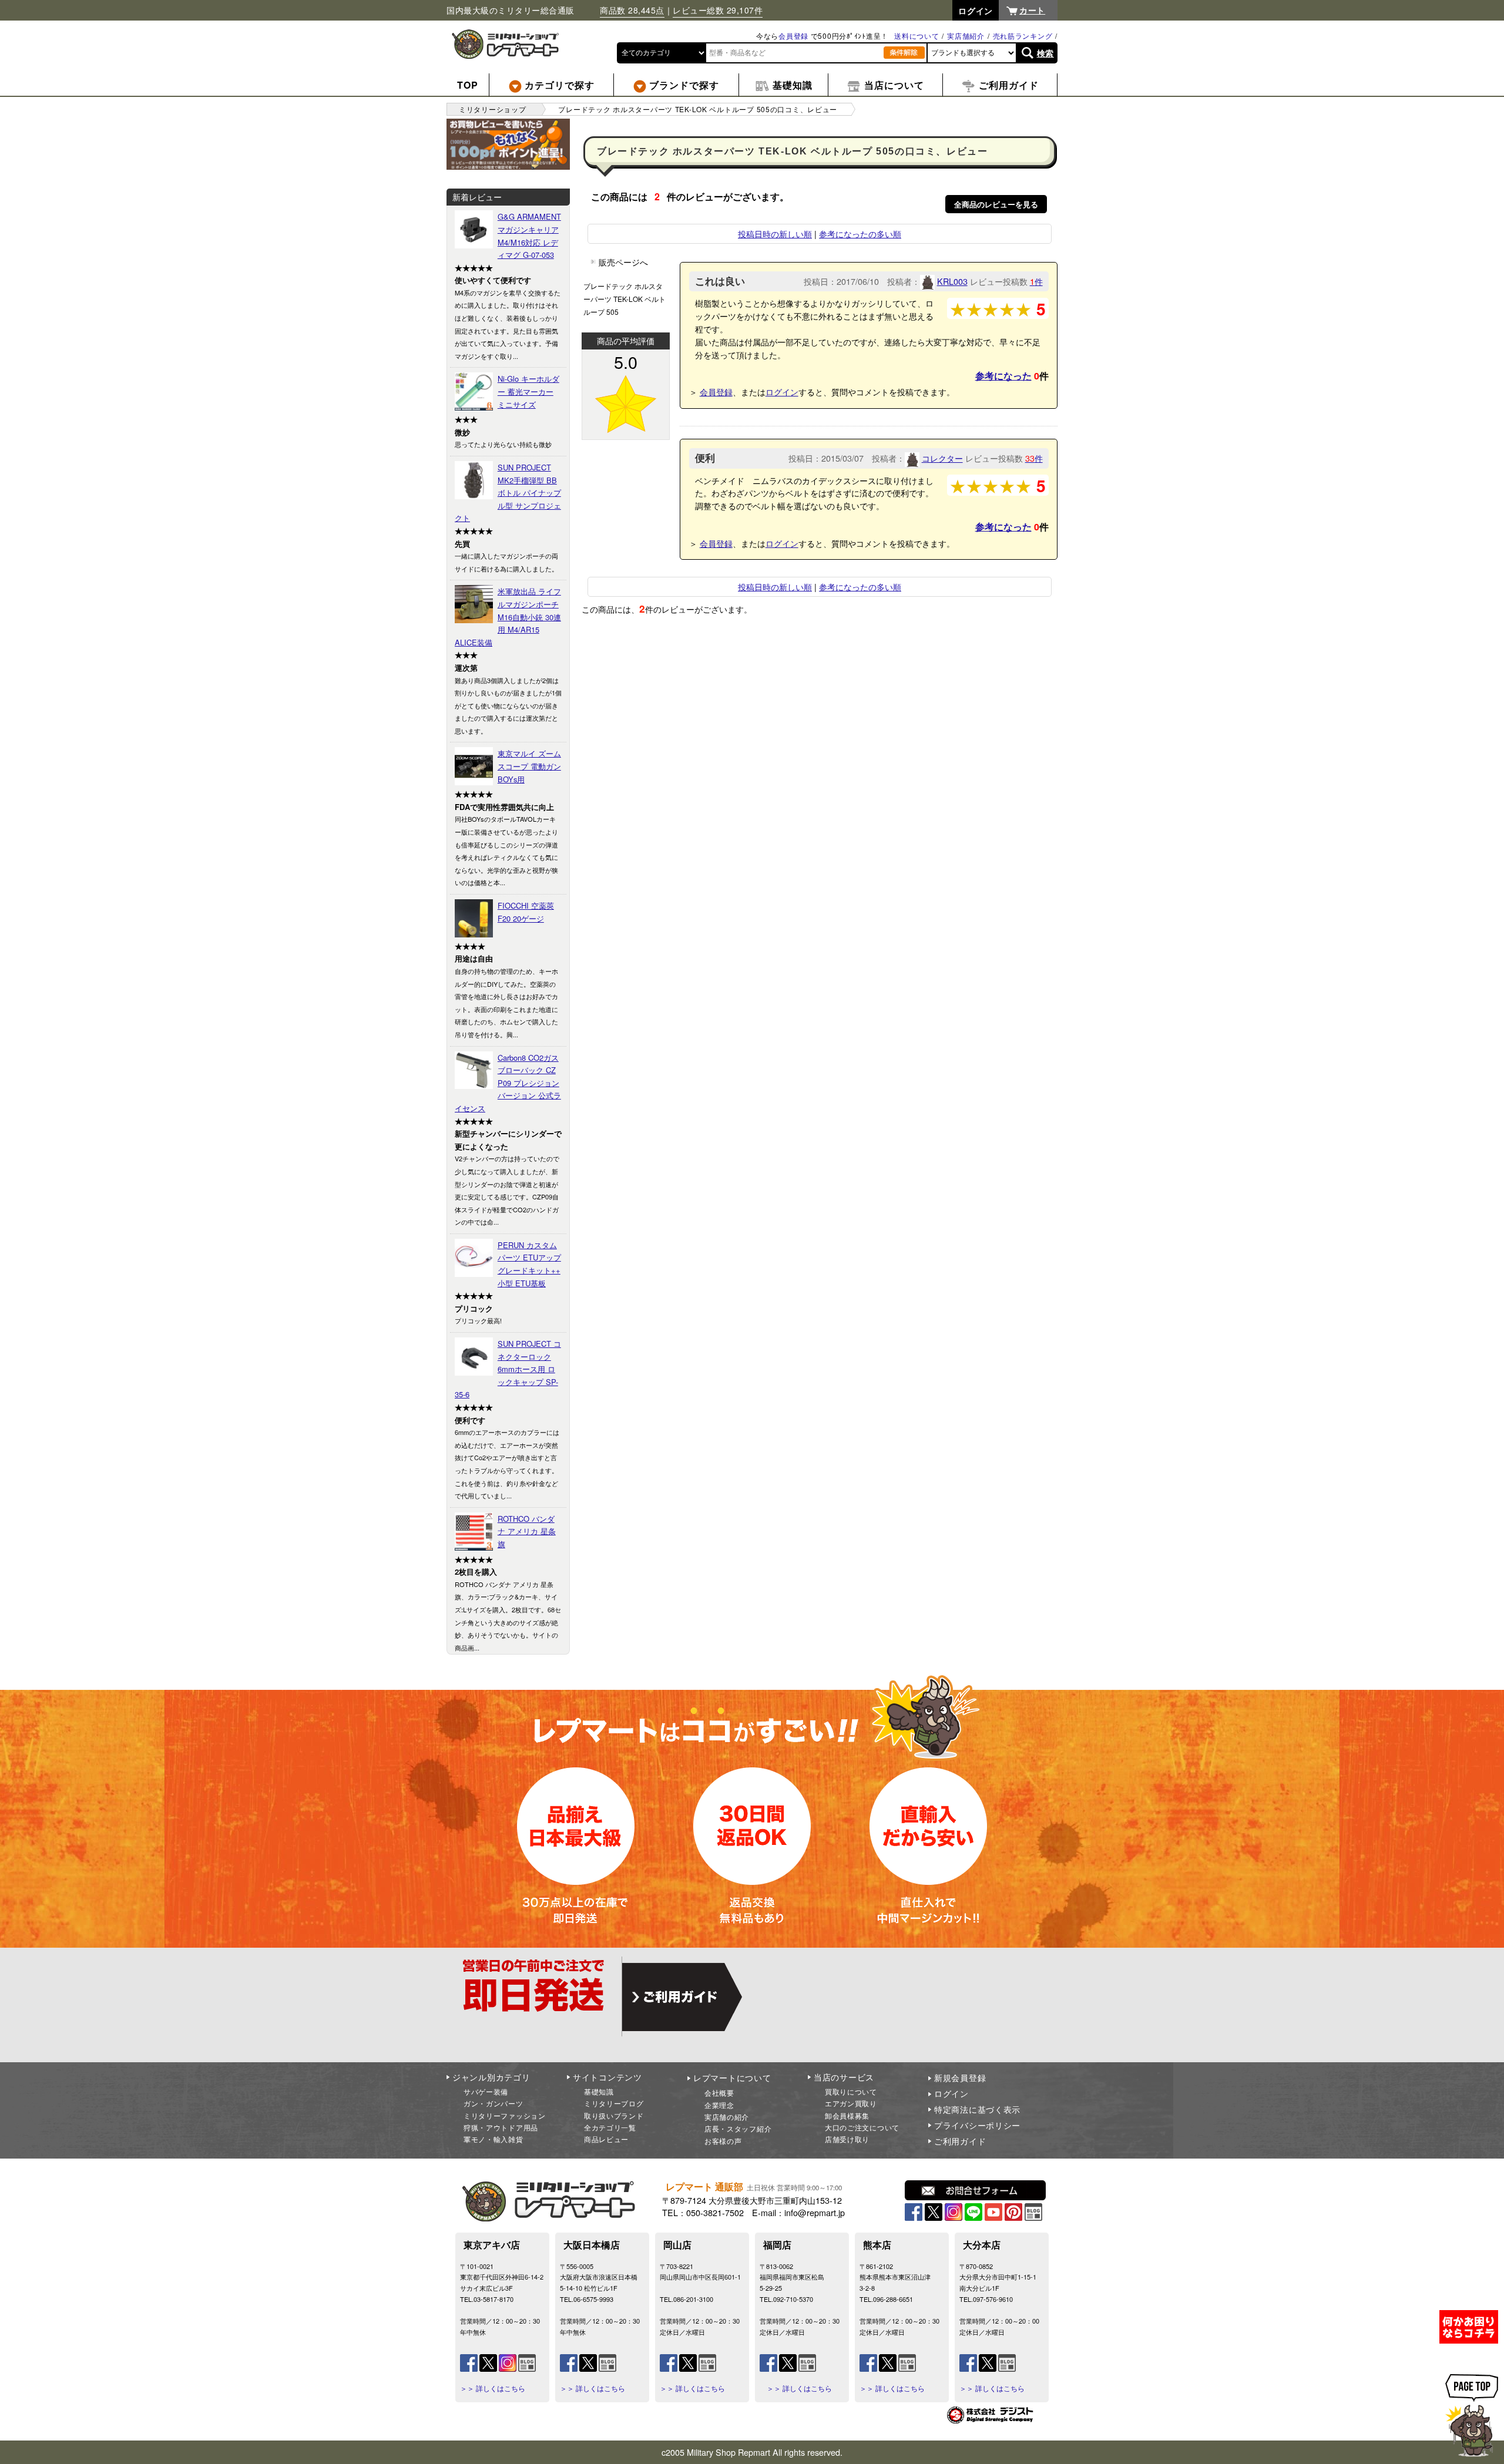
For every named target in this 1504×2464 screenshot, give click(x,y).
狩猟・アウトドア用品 (501, 2127)
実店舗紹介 (966, 36)
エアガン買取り (851, 2103)
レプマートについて (732, 2078)
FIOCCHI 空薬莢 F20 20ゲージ (526, 912)
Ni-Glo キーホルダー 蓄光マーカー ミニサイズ (528, 391)
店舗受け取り (847, 2139)
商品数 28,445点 (632, 10)
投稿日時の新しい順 (775, 233)
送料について (916, 36)
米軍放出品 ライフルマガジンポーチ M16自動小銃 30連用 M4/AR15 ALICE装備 (508, 616)
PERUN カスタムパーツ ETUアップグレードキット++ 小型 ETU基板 (529, 1264)
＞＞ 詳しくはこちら (493, 2388)
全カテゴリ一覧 (610, 2127)
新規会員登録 (960, 2078)
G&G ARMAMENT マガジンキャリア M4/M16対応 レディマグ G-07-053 (529, 236)
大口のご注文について (862, 2127)
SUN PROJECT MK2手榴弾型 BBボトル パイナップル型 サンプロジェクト (508, 493)
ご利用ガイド (960, 2141)
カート (1032, 10)
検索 (1045, 53)
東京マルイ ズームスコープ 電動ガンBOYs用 (529, 766)
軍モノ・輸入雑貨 (493, 2139)
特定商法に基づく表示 (977, 2109)
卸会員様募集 (847, 2115)
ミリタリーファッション (505, 2115)
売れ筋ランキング (1023, 36)
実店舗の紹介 (727, 2117)
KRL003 (952, 281)
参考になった (1003, 376)
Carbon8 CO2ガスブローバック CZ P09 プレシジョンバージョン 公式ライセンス (508, 1083)
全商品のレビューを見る (996, 204)
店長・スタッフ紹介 (738, 2128)
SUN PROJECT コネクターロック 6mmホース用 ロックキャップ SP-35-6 (508, 1369)
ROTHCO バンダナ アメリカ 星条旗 (527, 1531)
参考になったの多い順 (860, 233)
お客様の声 (723, 2141)
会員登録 (793, 36)
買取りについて (851, 2091)
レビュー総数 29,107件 (718, 10)
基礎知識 (599, 2091)
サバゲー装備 (486, 2091)
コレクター (942, 458)
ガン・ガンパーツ (493, 2103)
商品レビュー (606, 2139)
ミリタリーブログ (614, 2103)
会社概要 (719, 2092)
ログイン (782, 391)
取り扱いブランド (614, 2115)
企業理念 (719, 2105)
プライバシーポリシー (977, 2125)
